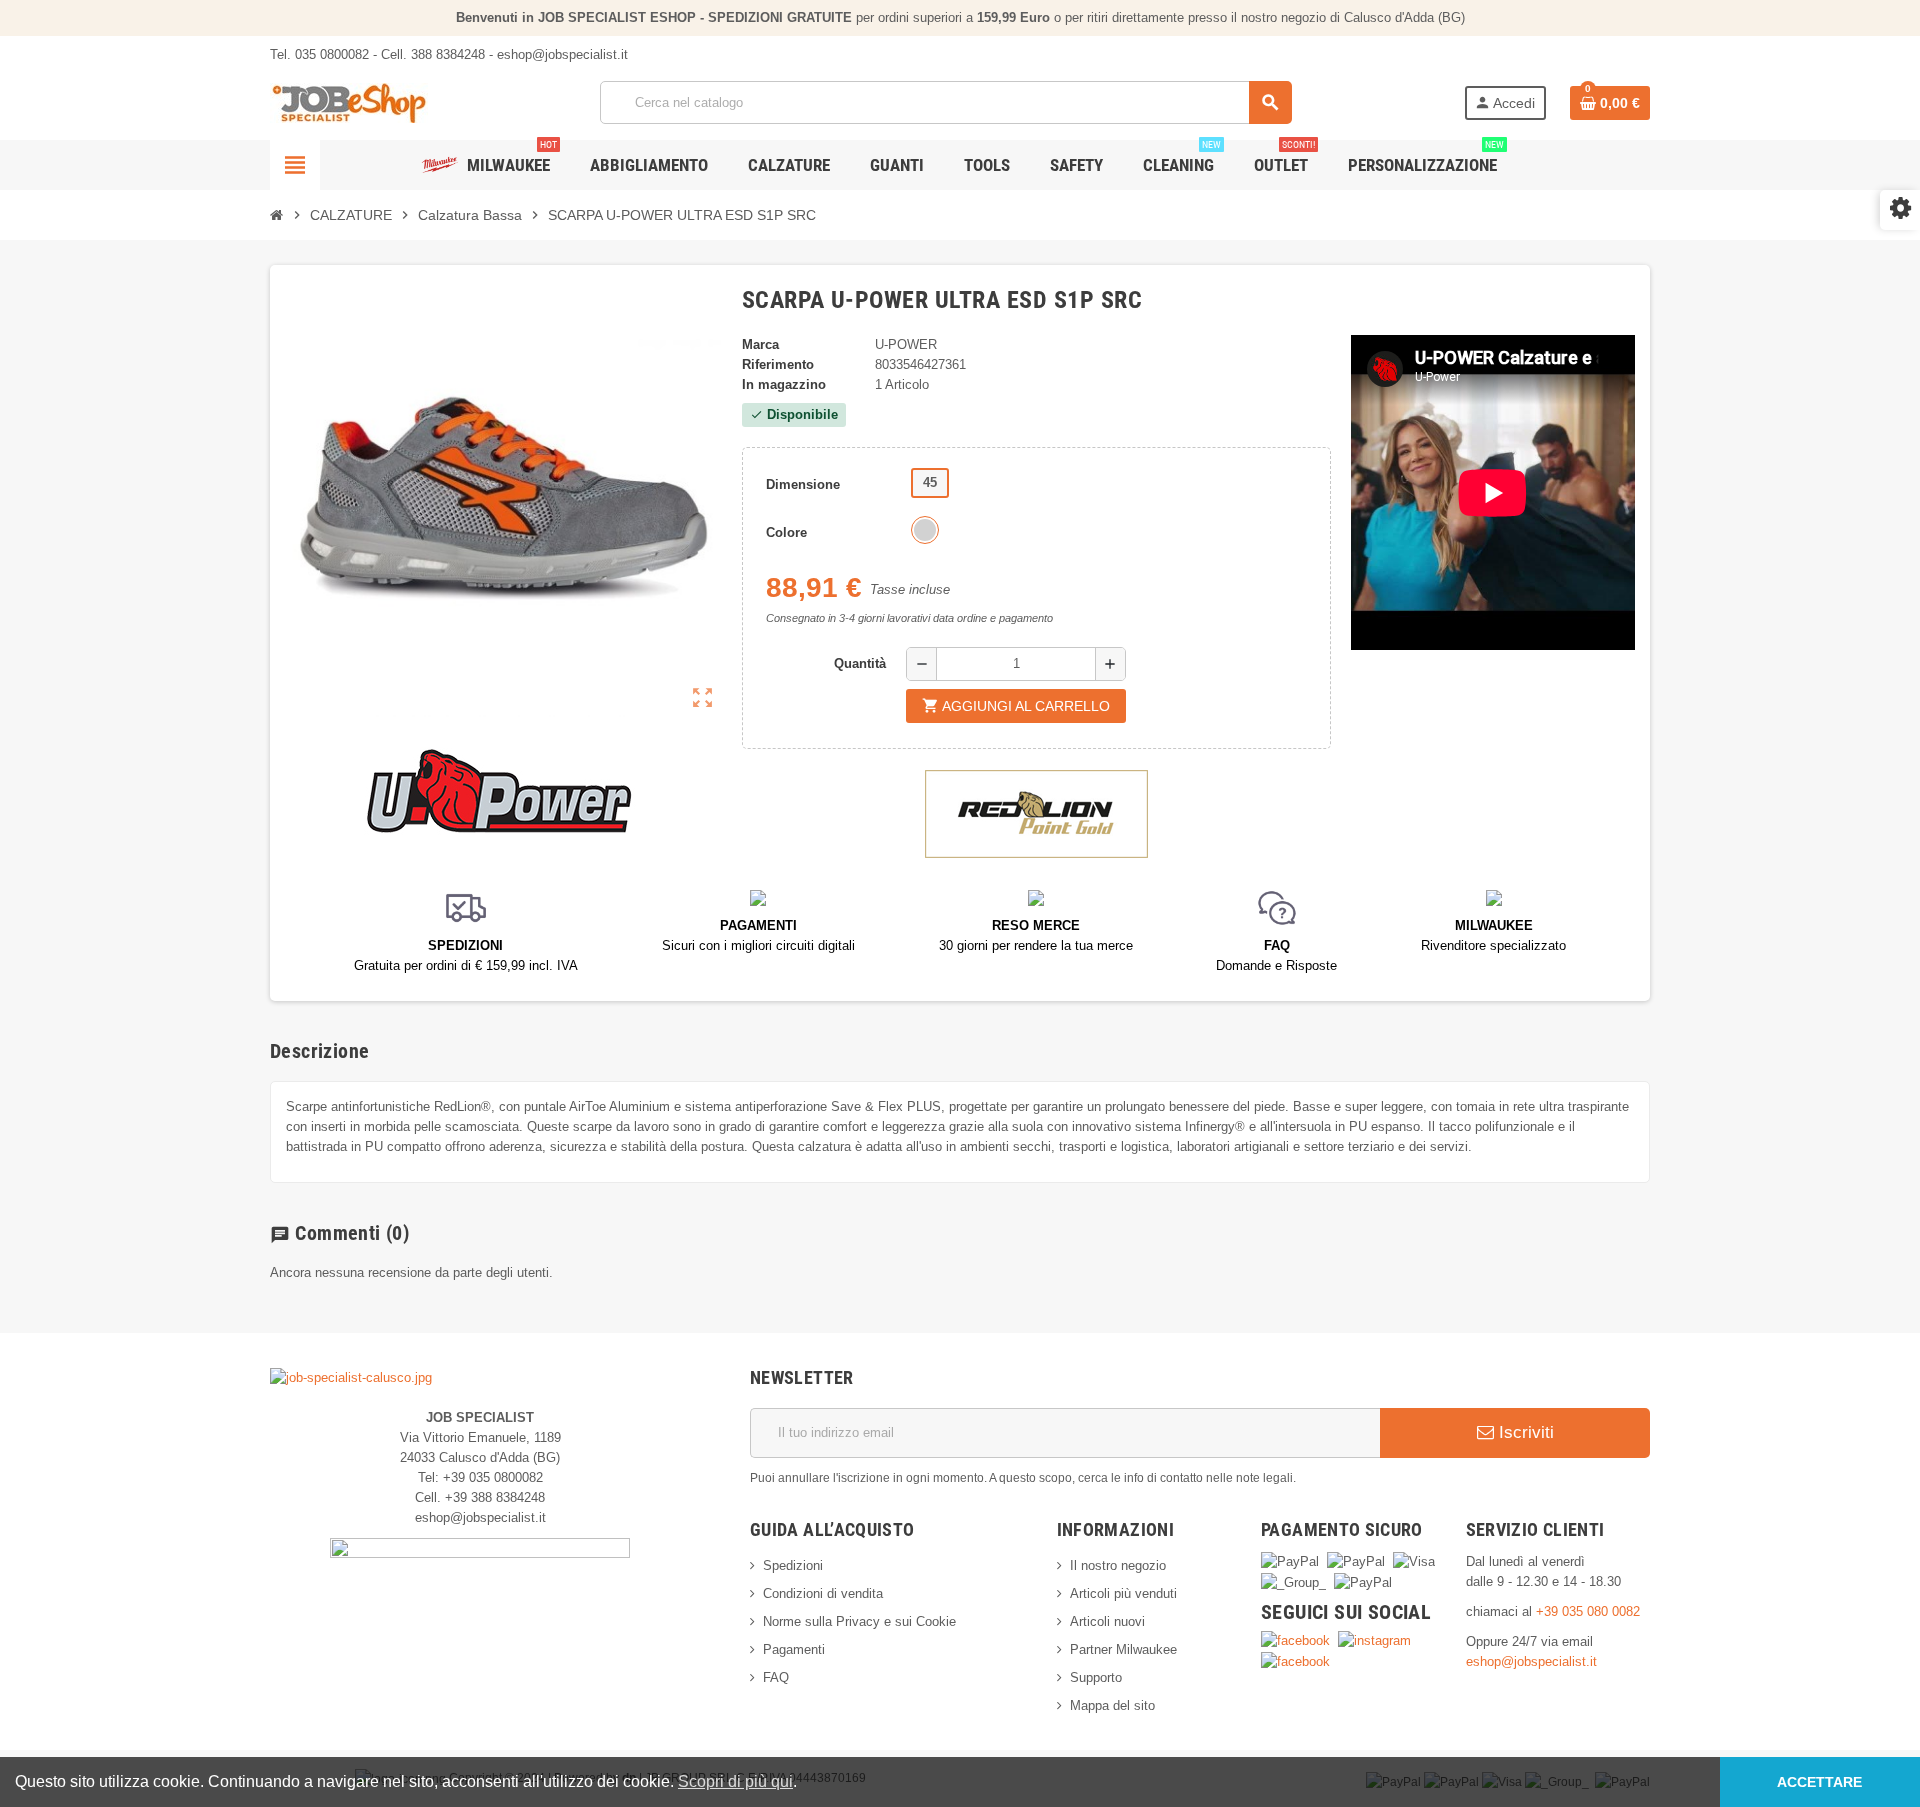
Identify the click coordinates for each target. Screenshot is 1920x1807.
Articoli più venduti (1123, 1593)
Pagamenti (794, 1649)
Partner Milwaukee (1123, 1649)
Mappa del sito (1112, 1705)
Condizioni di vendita (823, 1593)
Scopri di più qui (735, 1781)
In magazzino (784, 384)
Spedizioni (793, 1565)
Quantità (860, 663)
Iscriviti (1524, 1432)
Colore (786, 532)
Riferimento (778, 364)
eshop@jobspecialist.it (1531, 1661)
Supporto (1096, 1677)
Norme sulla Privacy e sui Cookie (859, 1621)
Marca (760, 344)
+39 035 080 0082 (1588, 1611)
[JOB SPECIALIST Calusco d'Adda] (349, 101)
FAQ (776, 1677)
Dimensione (803, 484)
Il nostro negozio (1118, 1565)
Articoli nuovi (1107, 1621)
